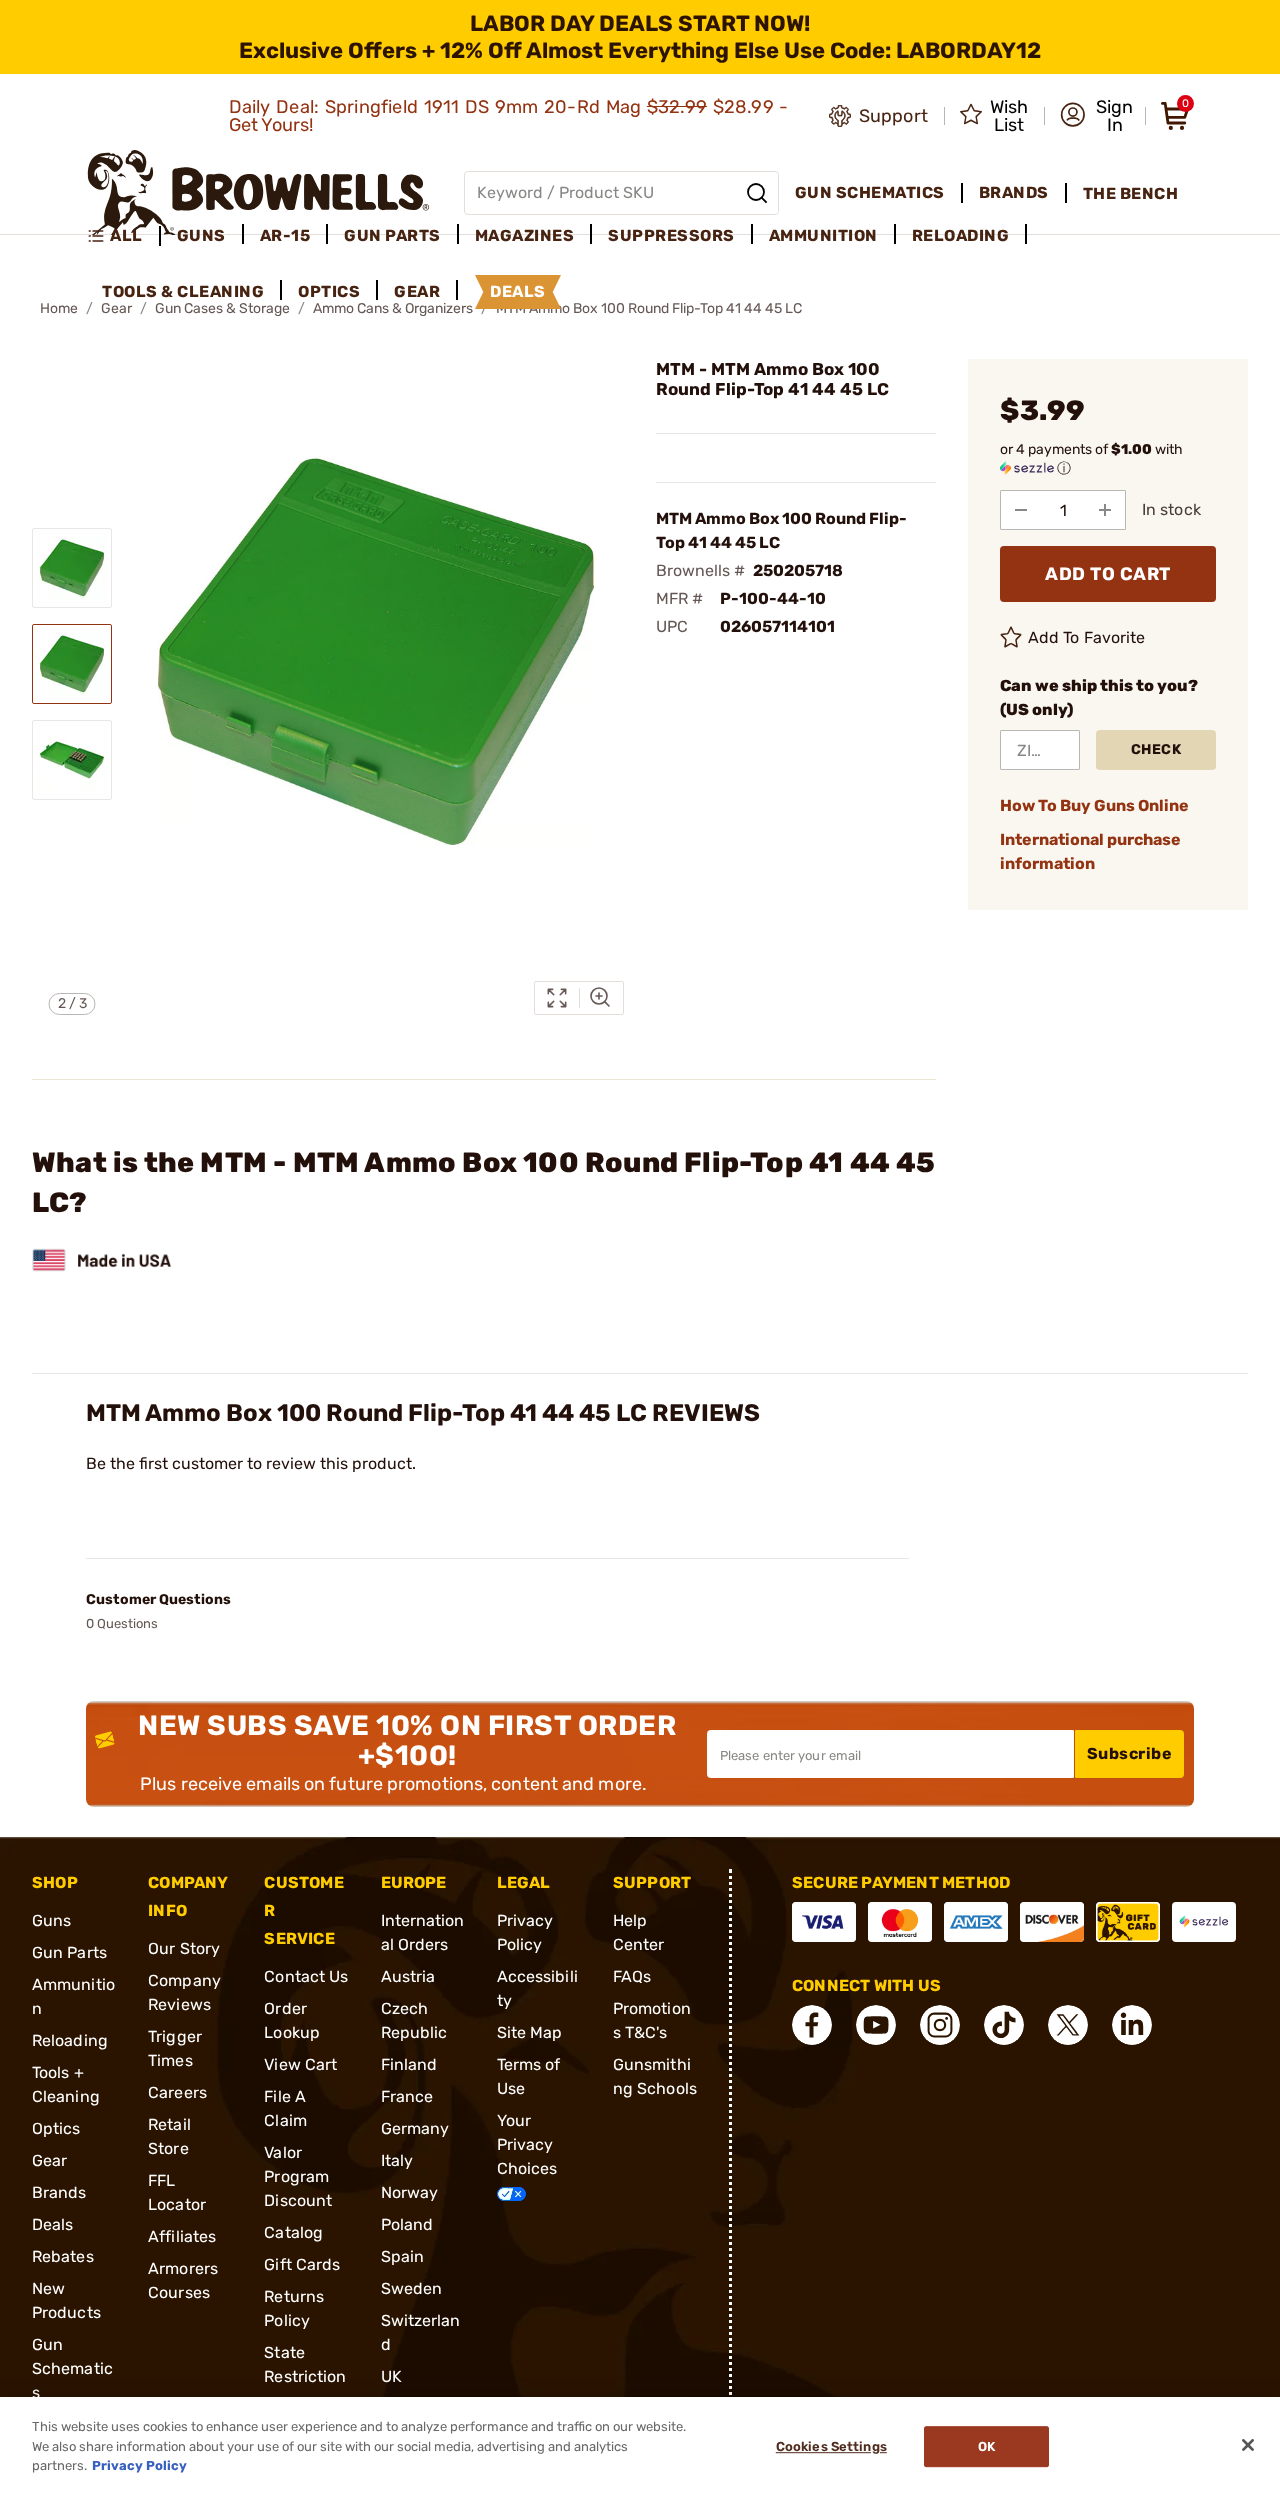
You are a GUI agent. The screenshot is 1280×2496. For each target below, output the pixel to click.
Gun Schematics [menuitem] (870, 192)
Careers (177, 2092)
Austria (408, 1976)
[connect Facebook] (812, 2025)
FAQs (632, 1976)
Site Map (530, 2032)
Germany (415, 2128)
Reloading (70, 2040)
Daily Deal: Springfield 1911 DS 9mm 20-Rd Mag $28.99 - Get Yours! (509, 116)
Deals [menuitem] (518, 291)
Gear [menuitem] (417, 291)
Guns (51, 1920)
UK (391, 2376)
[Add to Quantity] (1105, 510)
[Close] (1248, 2445)
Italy (397, 2160)
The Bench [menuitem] (1131, 193)
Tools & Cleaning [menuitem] (183, 291)
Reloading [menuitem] (961, 235)
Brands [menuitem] (1014, 192)
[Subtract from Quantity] (1021, 510)
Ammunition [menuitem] (823, 235)
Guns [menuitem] (201, 235)
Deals (53, 2224)
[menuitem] (123, 236)
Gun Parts (69, 1952)
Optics (56, 2128)
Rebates (63, 2256)
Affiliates (182, 2236)
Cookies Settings (831, 2446)
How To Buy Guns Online (1094, 805)
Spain (403, 2256)
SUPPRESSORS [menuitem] (671, 235)
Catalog (293, 2232)
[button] (1096, 116)
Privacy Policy (139, 2465)
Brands (59, 2192)
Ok (986, 2446)
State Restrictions (305, 2376)
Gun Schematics (72, 2368)
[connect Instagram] (940, 2025)
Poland (407, 2224)
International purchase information (1090, 851)
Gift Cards (302, 2264)
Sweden (412, 2288)
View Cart (300, 2064)
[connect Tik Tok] (1004, 2025)
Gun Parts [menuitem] (392, 235)
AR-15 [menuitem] (285, 235)
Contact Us (306, 1976)
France (407, 2096)
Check (1156, 749)
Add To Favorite (1087, 637)
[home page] (258, 192)
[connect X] (1068, 2025)
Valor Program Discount (298, 2176)
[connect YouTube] (876, 2025)
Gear (49, 2160)
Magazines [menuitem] (525, 235)
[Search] (757, 193)
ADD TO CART (1108, 574)
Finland (409, 2064)
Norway (410, 2192)
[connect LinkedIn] (1132, 2025)
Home (59, 308)
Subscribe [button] (1130, 1753)
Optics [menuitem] (329, 291)
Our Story (184, 1948)
